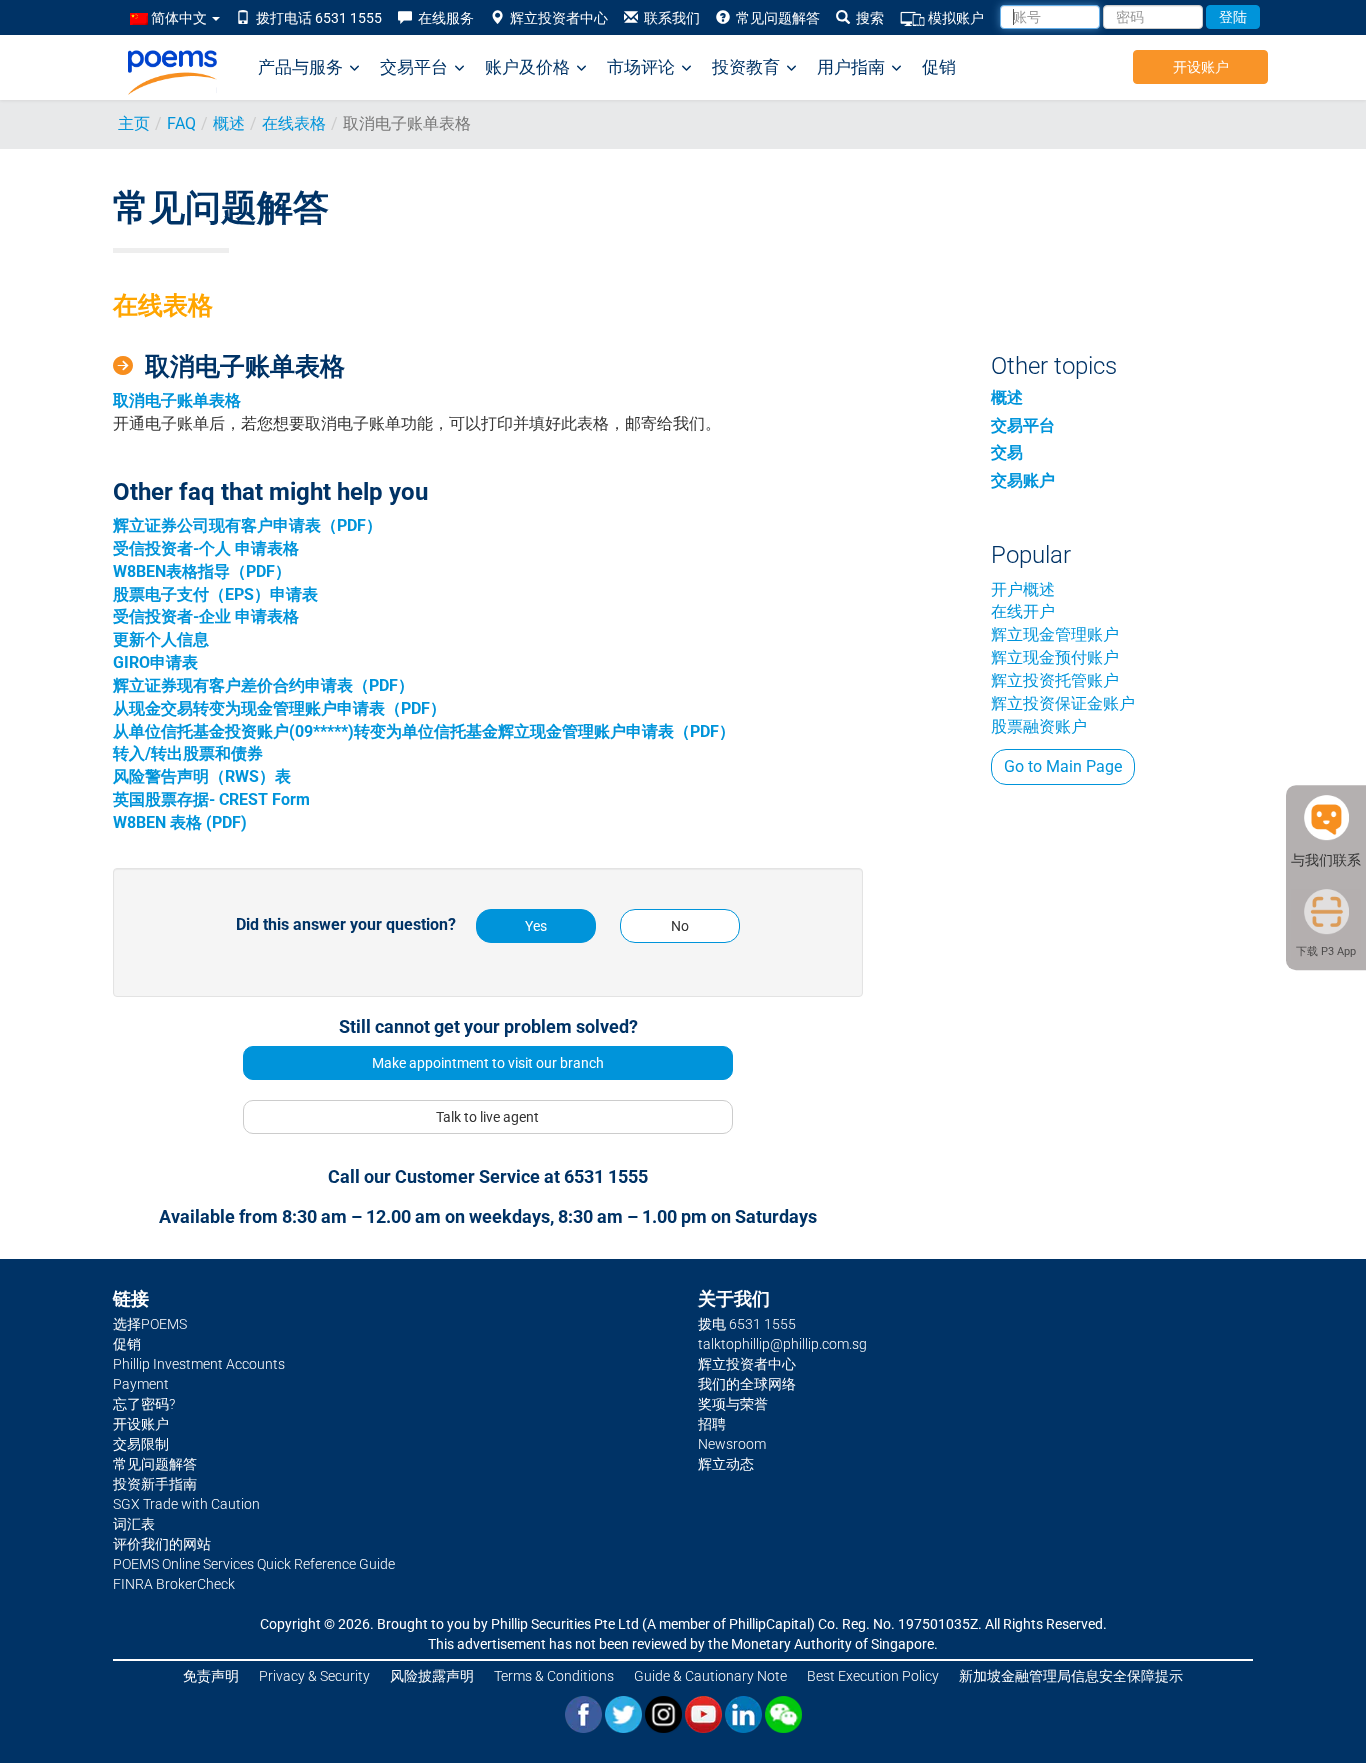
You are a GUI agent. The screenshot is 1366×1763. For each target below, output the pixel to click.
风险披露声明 (432, 1676)
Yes (536, 926)
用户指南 (851, 67)
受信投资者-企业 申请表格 (206, 616)
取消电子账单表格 (177, 400)
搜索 (867, 18)
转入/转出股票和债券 (188, 753)
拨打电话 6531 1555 (316, 18)
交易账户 (1023, 480)
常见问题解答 (775, 18)
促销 (939, 67)
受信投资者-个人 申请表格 (206, 548)
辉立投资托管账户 (1055, 680)
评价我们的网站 (162, 1544)
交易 (1007, 452)
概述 (229, 123)
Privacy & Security (314, 1676)
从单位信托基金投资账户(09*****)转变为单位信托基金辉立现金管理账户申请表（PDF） (424, 731)
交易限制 (141, 1444)
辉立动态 (726, 1464)
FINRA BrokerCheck (174, 1584)
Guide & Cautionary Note (710, 1676)
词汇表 (134, 1524)
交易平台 (414, 67)
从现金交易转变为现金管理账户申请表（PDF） (279, 708)
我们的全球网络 (747, 1384)
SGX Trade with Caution (186, 1504)
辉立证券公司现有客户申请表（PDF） (247, 525)
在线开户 (1023, 611)
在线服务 (443, 18)
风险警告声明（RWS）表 (202, 776)
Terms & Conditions (554, 1676)
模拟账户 (954, 18)
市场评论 (641, 67)
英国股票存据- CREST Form (211, 799)
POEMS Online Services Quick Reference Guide (254, 1564)
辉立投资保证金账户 (1063, 703)
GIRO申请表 (155, 662)
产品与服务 (300, 67)
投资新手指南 (155, 1484)
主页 (134, 123)
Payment (141, 1384)
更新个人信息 (161, 639)
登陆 (1233, 17)
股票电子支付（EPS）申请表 (215, 594)
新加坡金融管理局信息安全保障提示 (1071, 1676)
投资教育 (746, 67)
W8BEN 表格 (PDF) (180, 822)
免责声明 (211, 1676)
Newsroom (732, 1444)
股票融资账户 (1039, 726)
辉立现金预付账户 (1055, 657)
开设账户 (1201, 67)
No (680, 926)
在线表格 (294, 123)
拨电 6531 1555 (747, 1324)
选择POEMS (150, 1324)
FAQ (181, 123)
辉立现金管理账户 (1055, 634)
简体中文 (179, 18)
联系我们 (669, 18)
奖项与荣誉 (733, 1404)
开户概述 (1023, 589)
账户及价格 (527, 67)
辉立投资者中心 (556, 18)
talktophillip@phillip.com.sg (782, 1344)
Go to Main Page (1063, 766)
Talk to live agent (487, 1117)
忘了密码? (144, 1404)
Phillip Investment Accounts (199, 1364)
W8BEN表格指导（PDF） (202, 571)
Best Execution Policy (873, 1676)
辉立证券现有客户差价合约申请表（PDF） (263, 685)
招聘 (712, 1424)
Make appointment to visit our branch (488, 1063)
